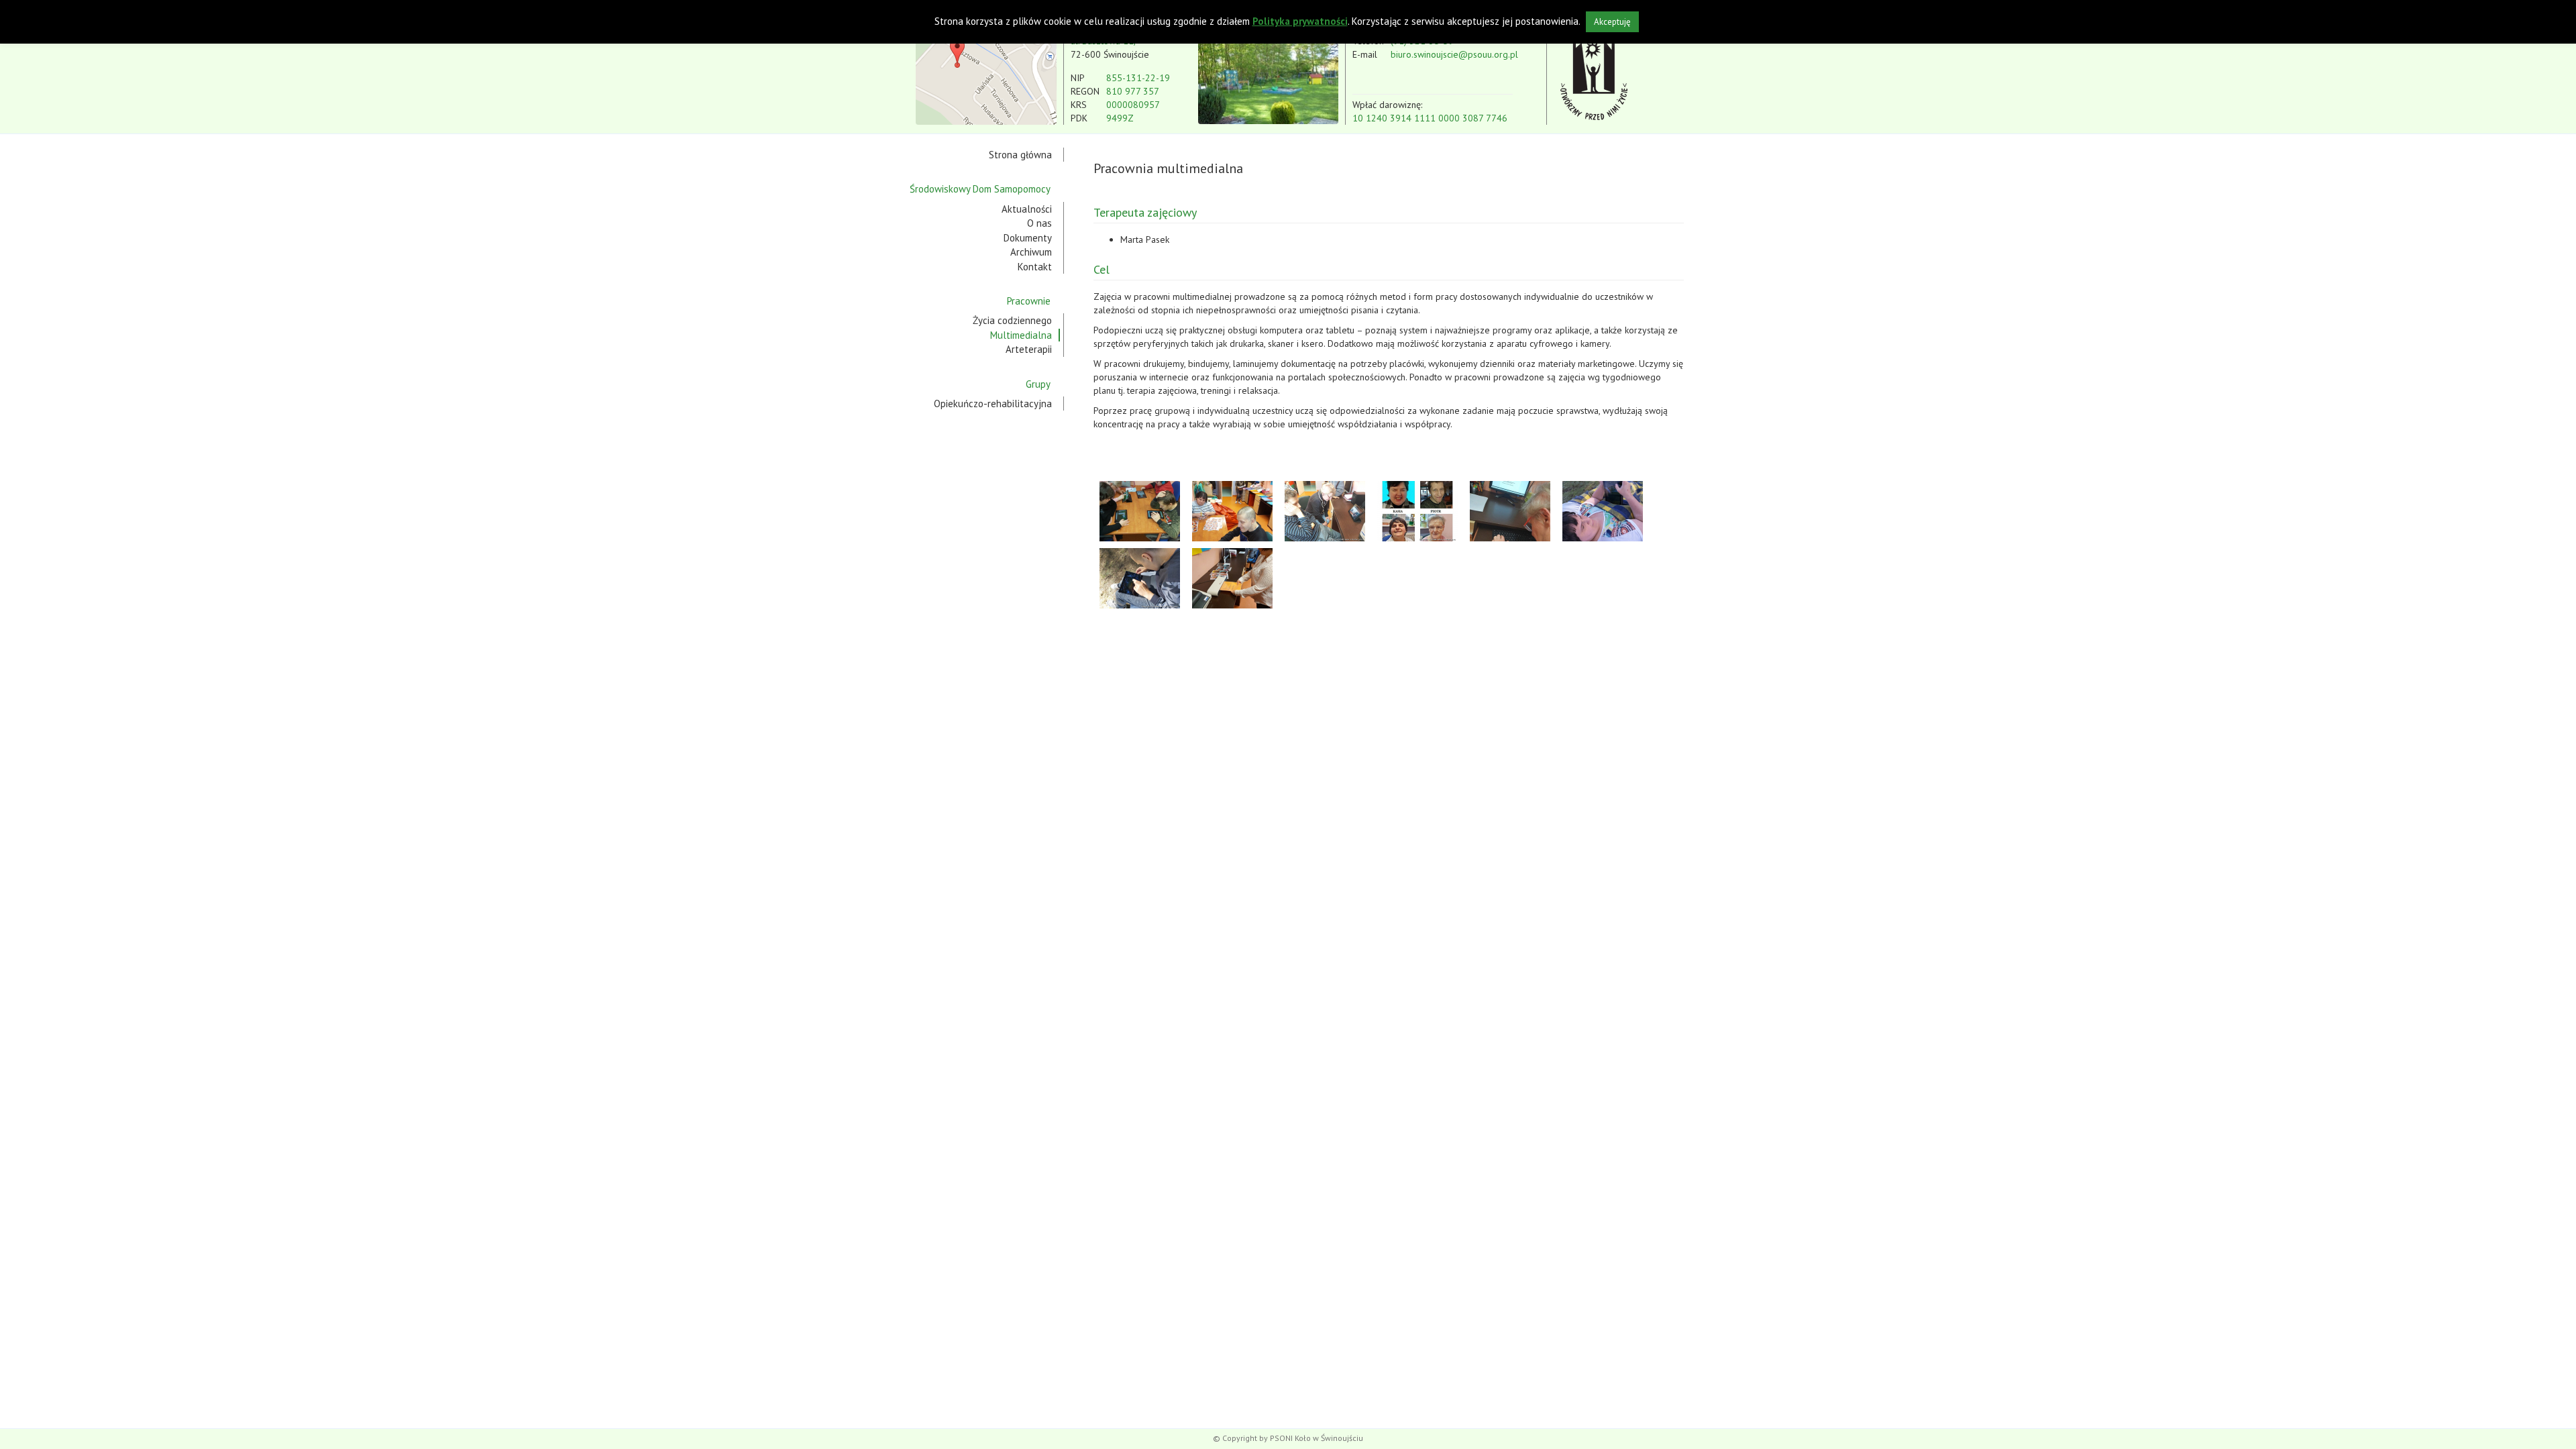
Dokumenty (1028, 238)
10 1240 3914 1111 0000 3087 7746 (1430, 118)
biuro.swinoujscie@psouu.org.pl (1454, 54)
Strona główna (1020, 155)
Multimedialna (1021, 335)
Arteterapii (1029, 349)
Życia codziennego (1012, 320)
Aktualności (1027, 209)
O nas (1039, 223)
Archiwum (1031, 252)
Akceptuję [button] (1612, 22)
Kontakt (1035, 267)
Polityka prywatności (1300, 21)
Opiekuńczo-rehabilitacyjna (993, 404)
